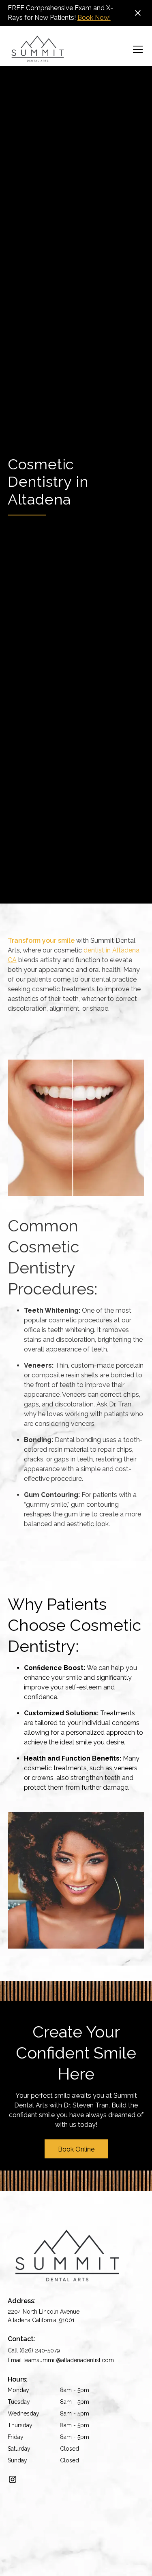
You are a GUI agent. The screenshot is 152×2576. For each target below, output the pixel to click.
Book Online (76, 2149)
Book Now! (94, 18)
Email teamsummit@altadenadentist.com (61, 2360)
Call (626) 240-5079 (34, 2350)
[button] (136, 49)
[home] (38, 49)
